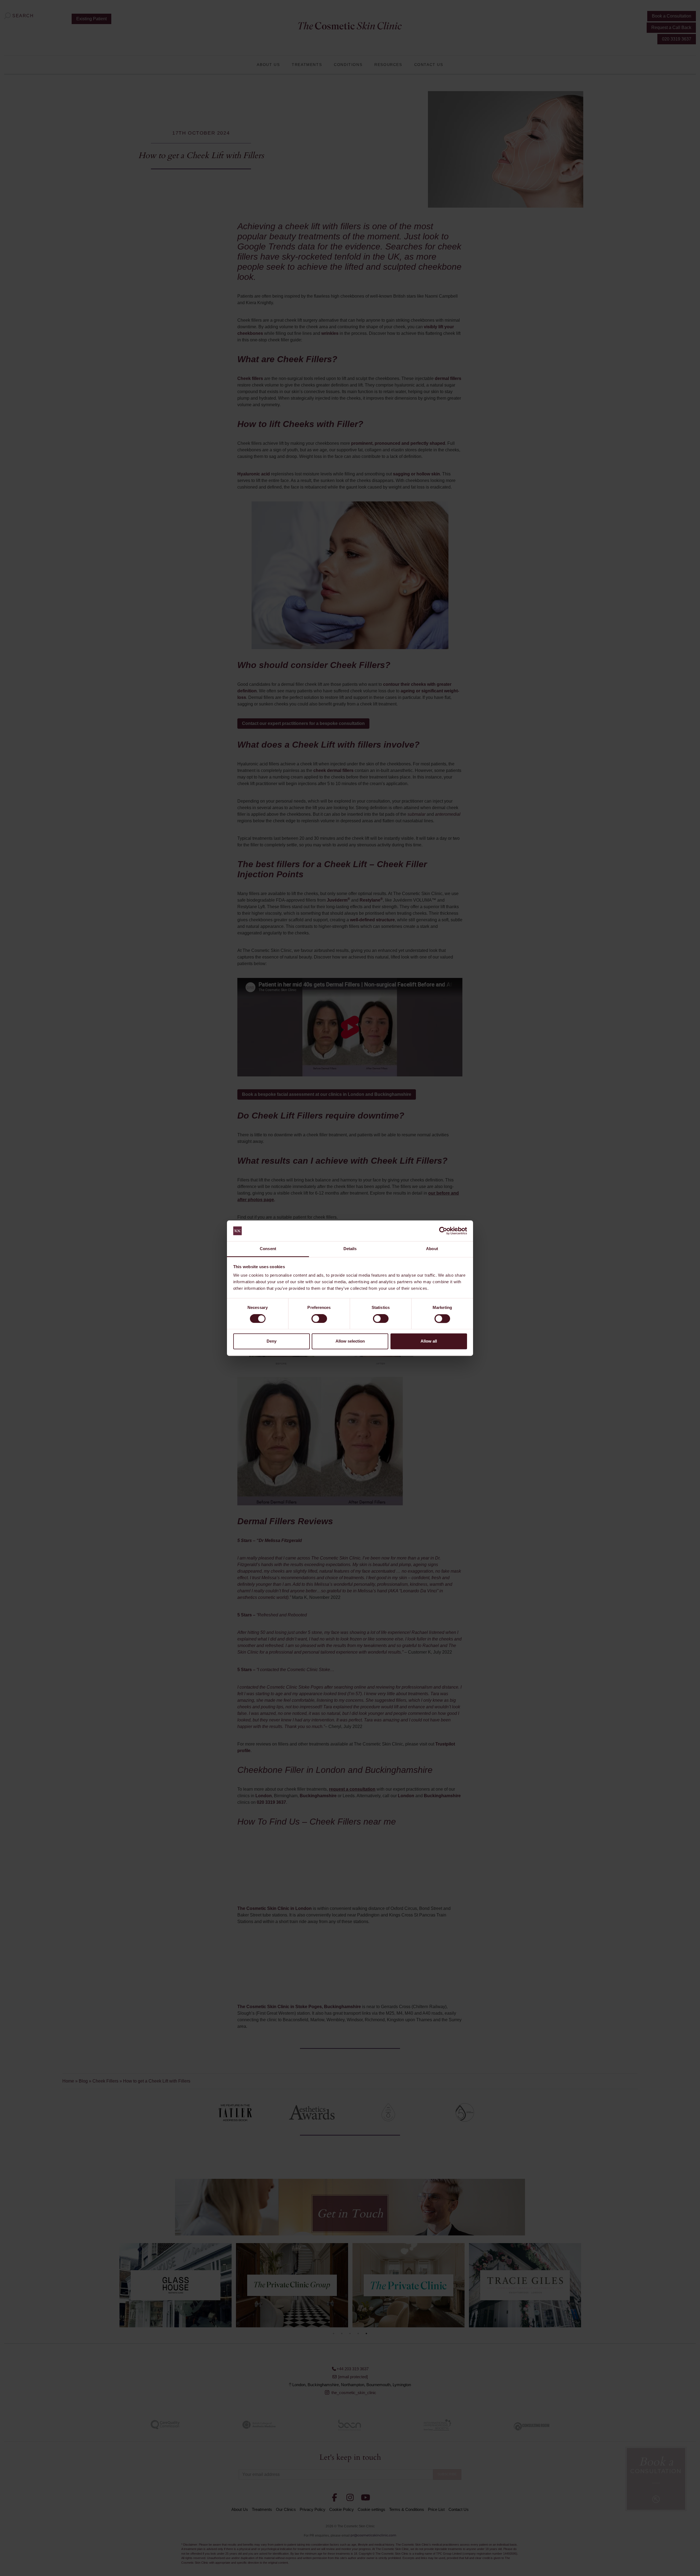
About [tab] (432, 1249)
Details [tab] (350, 1249)
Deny (272, 1341)
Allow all (429, 1341)
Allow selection (350, 1341)
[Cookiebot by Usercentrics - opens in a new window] (443, 1231)
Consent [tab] (268, 1249)
